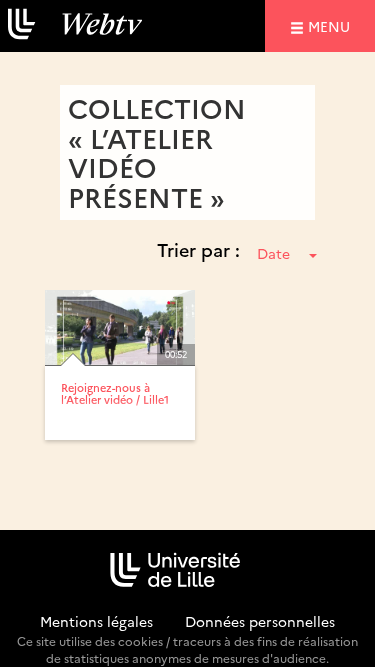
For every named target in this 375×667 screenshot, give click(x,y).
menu (332, 25)
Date (273, 253)
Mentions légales (96, 621)
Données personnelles (260, 621)
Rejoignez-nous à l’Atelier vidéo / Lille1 (115, 393)
